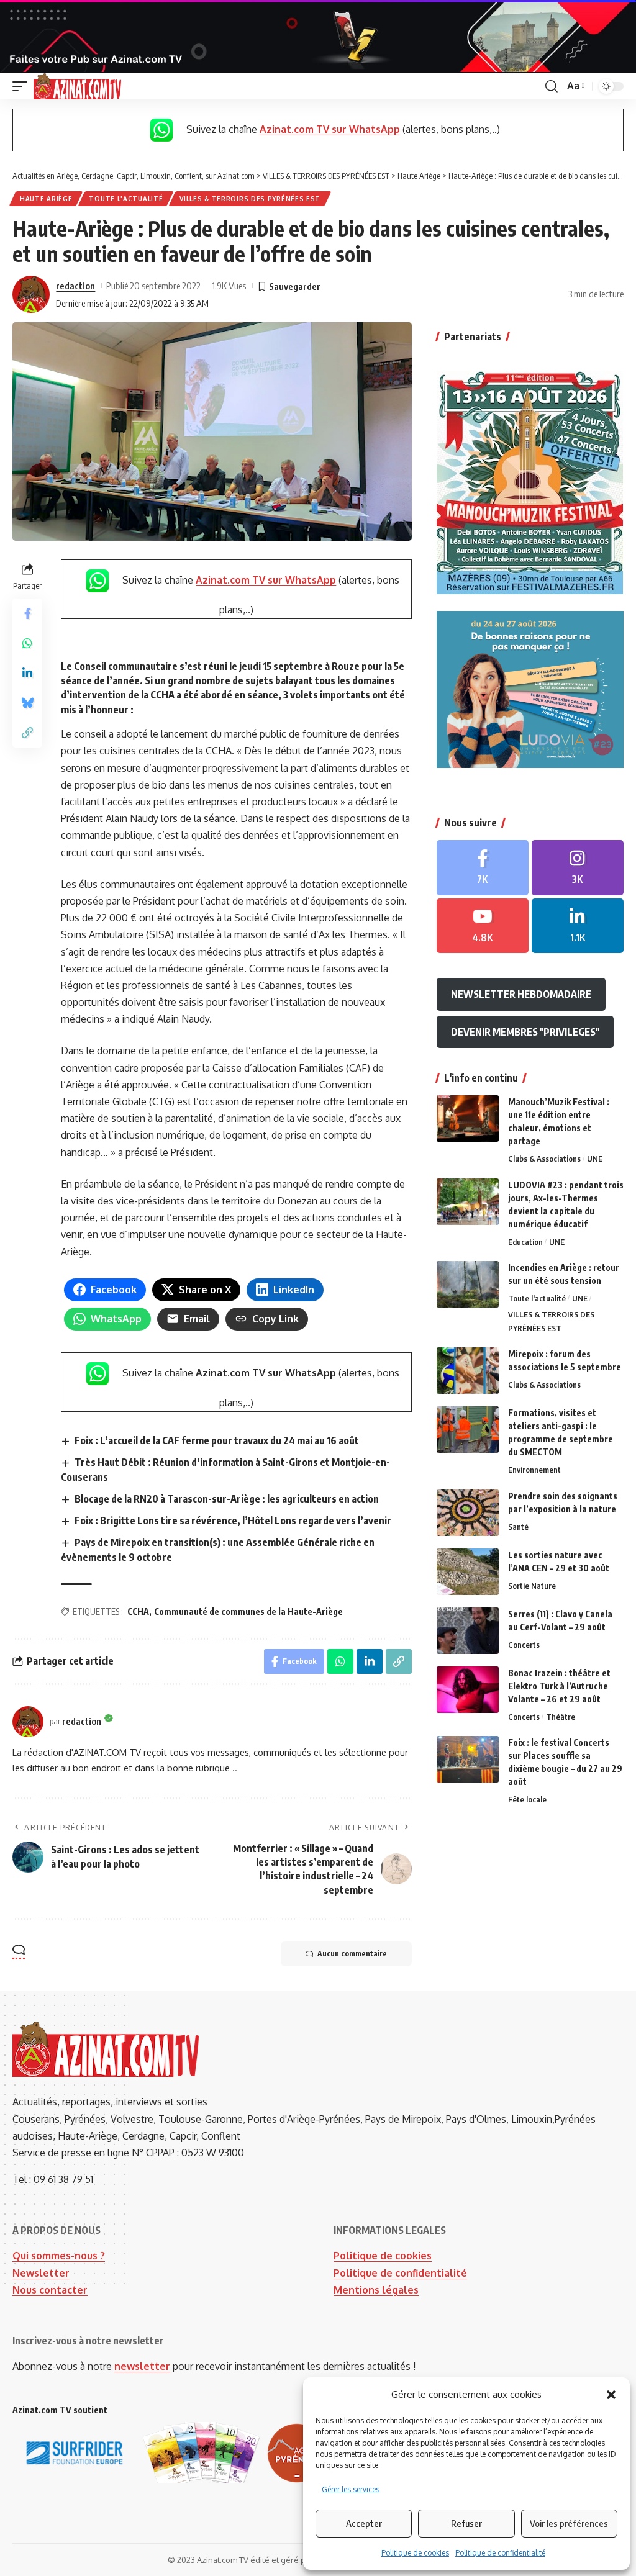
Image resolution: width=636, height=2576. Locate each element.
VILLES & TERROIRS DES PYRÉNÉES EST (250, 199)
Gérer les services (351, 2489)
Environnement (534, 1470)
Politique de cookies (415, 2553)
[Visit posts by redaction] (31, 294)
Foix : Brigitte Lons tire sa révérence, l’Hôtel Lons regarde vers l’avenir (233, 1521)
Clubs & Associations (544, 1159)
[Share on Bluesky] (27, 703)
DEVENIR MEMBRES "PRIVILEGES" (525, 1032)
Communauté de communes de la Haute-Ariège (248, 1611)
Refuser (466, 2523)
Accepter (364, 2523)
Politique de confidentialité (500, 2553)
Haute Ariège (46, 199)
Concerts (524, 1645)
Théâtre (561, 1717)
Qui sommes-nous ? (59, 2256)
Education (525, 1242)
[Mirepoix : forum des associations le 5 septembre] (468, 1371)
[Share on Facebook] (27, 613)
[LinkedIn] (578, 926)
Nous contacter (50, 2290)
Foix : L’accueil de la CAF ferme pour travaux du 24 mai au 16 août (217, 1440)
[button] (611, 2395)
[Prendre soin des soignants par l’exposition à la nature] (468, 1513)
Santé (518, 1527)
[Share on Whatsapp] (27, 643)
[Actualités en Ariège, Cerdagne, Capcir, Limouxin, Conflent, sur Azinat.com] (77, 86)
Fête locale (527, 1799)
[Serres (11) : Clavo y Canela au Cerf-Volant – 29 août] (468, 1631)
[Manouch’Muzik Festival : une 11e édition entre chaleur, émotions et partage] (468, 1119)
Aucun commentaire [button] (352, 1954)
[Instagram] (578, 868)
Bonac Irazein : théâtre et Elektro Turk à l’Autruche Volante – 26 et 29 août (559, 1686)
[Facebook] (483, 868)
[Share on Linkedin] (27, 673)
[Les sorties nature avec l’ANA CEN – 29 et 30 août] (468, 1572)
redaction (75, 286)
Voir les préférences (569, 2523)
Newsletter (41, 2273)
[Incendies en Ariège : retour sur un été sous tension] (468, 1284)
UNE (595, 1159)
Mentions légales (376, 2290)
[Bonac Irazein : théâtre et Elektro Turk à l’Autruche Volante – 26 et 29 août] (468, 1690)
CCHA (138, 1611)
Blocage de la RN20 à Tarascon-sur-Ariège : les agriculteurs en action (227, 1499)
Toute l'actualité (126, 199)
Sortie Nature (532, 1586)
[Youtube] (483, 926)
